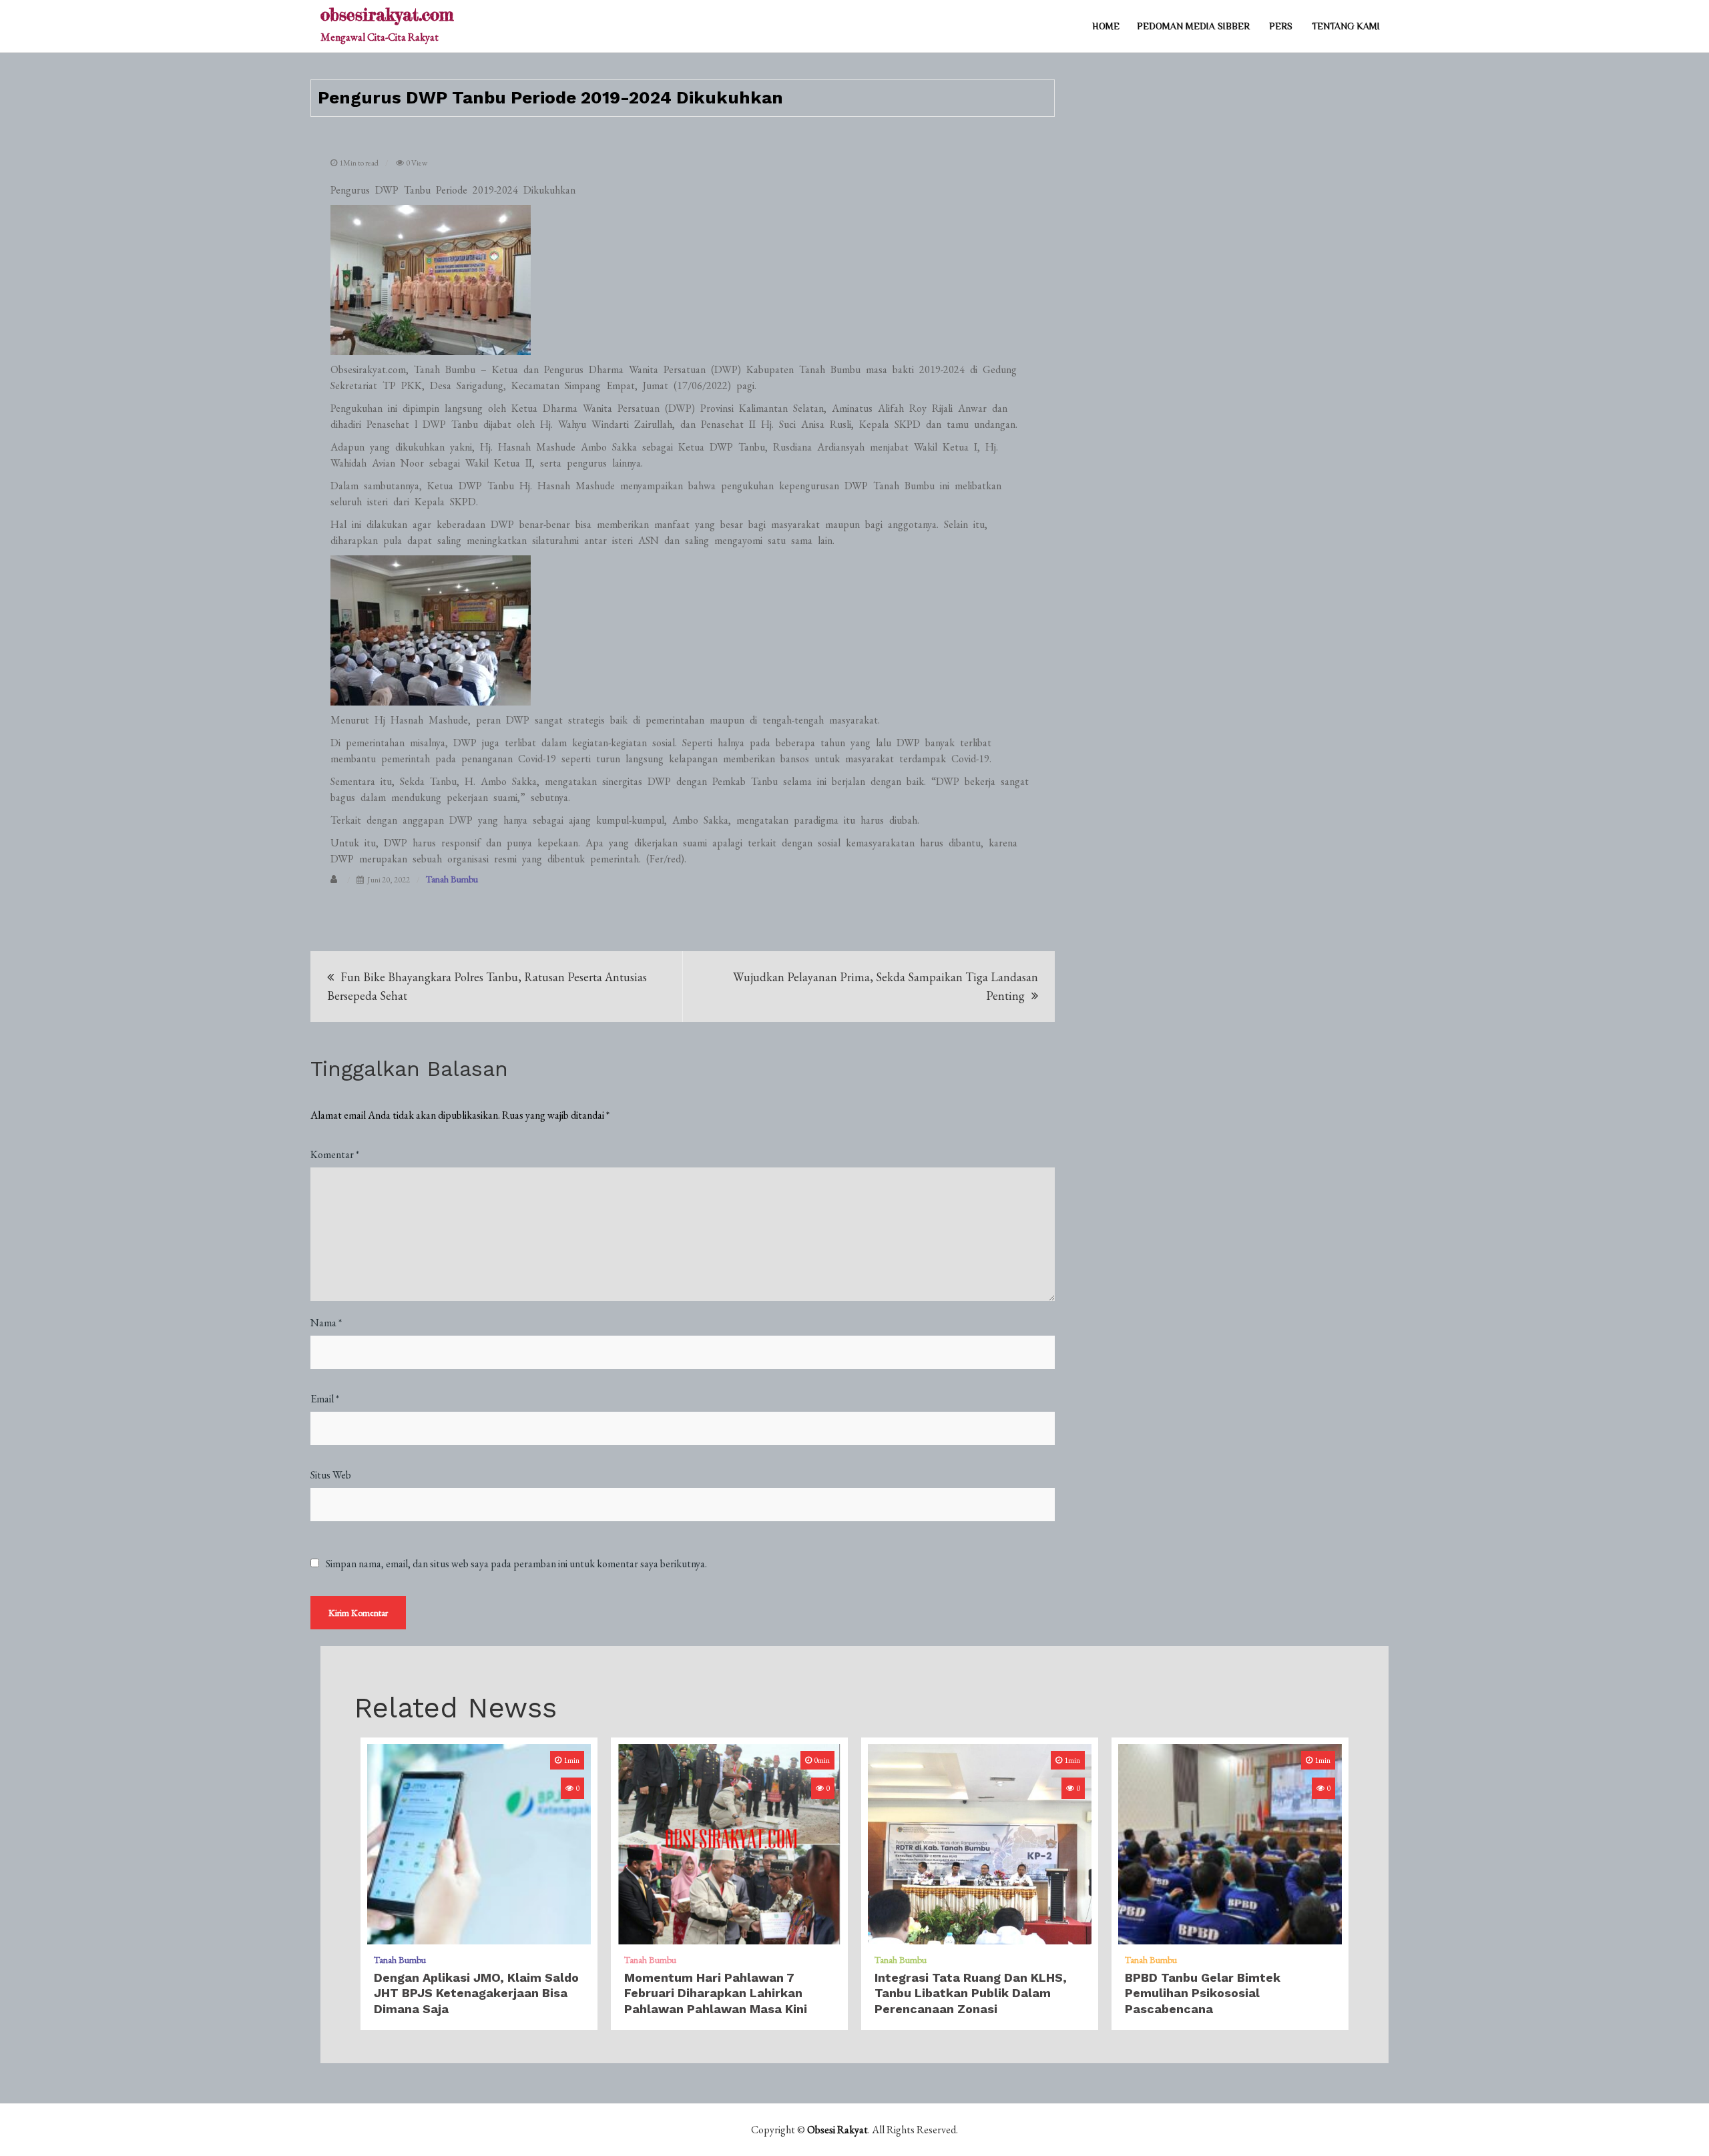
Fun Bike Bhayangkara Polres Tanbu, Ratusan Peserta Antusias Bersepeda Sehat (487, 986)
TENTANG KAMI (1346, 26)
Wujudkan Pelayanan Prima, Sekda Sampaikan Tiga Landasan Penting (886, 986)
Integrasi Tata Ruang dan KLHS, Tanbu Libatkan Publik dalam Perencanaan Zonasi (971, 1993)
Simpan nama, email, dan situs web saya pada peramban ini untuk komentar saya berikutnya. (516, 1564)
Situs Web (331, 1475)
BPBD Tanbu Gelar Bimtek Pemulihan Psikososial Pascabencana (1203, 1993)
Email (325, 1399)
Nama (326, 1323)
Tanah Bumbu (452, 879)
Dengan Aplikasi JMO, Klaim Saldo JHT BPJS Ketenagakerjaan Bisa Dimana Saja (476, 1993)
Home (1106, 26)
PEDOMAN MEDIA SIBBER (1193, 26)
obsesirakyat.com (387, 14)
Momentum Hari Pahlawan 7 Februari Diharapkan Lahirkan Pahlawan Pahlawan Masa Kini (716, 1993)
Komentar (335, 1154)
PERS (1281, 26)
